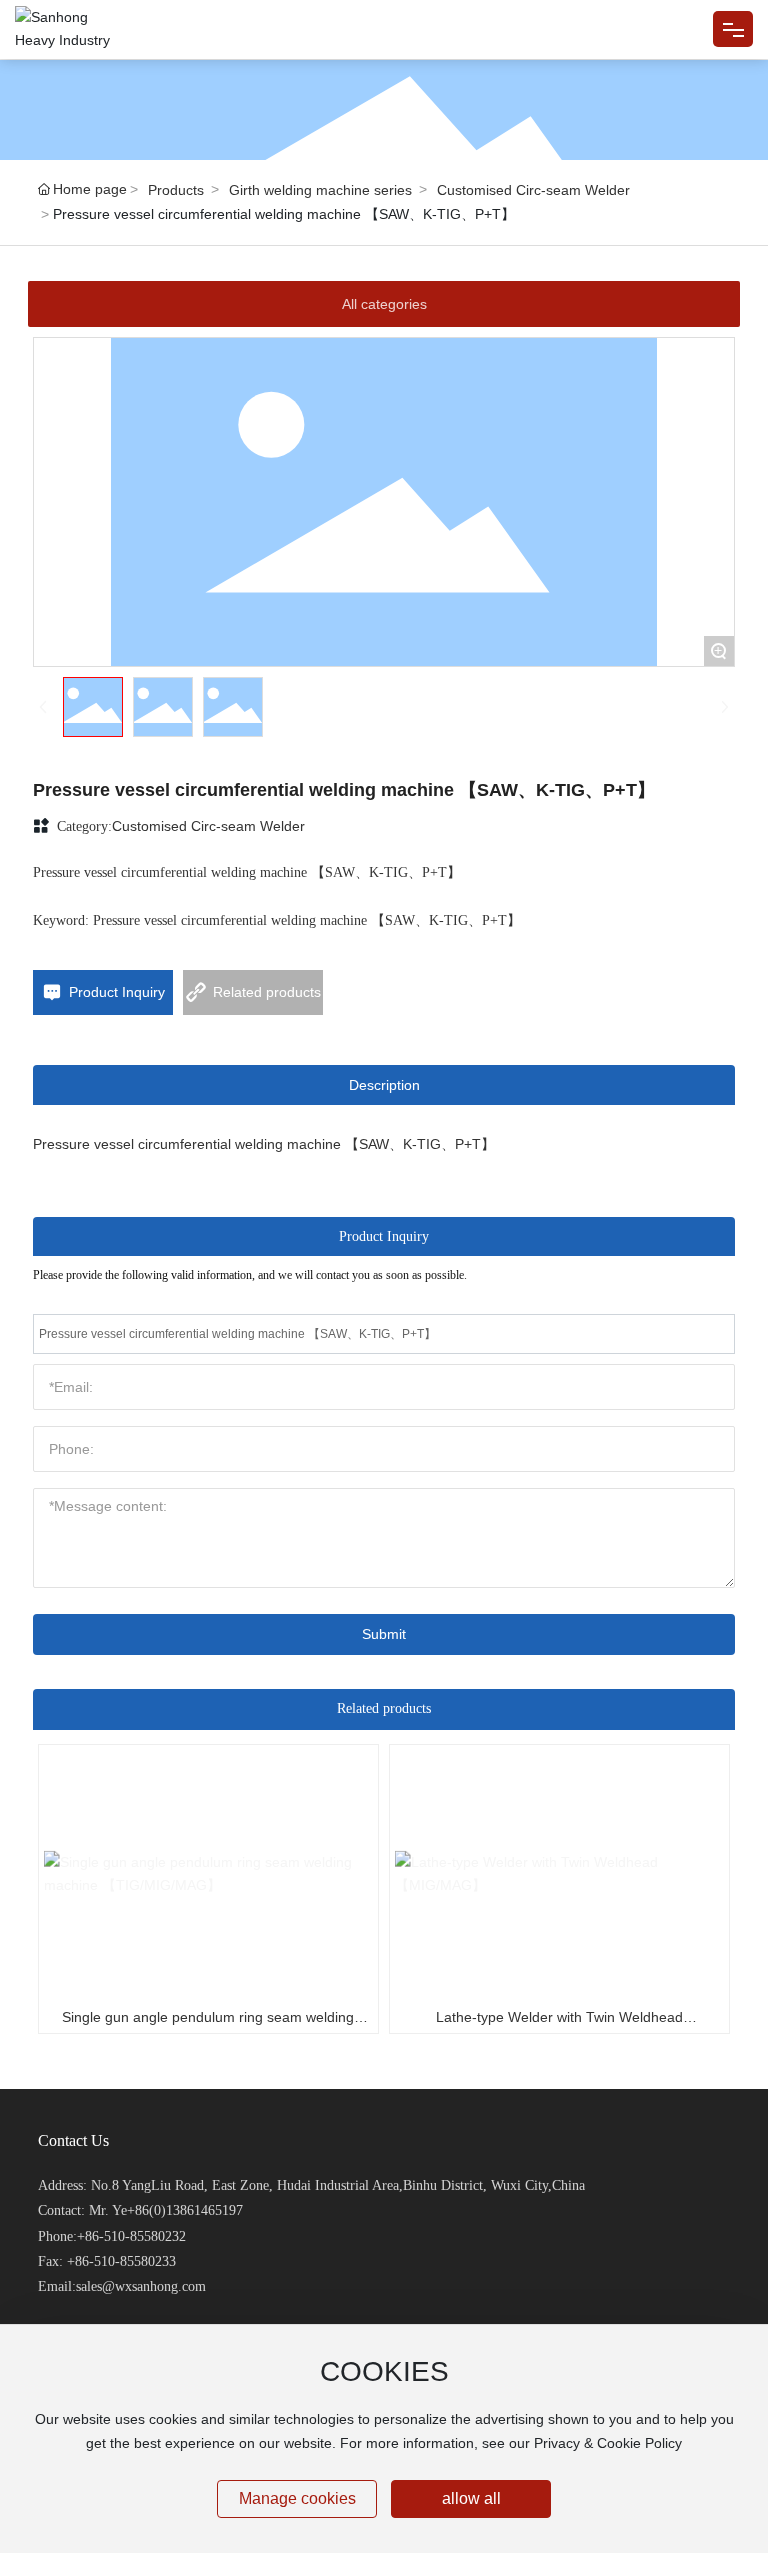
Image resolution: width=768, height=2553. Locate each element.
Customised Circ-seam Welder (533, 190)
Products (176, 190)
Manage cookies (297, 2498)
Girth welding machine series (320, 190)
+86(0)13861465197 (185, 2210)
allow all (471, 2498)
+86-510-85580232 (131, 2236)
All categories (384, 304)
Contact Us (73, 2140)
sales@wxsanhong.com (141, 2286)
